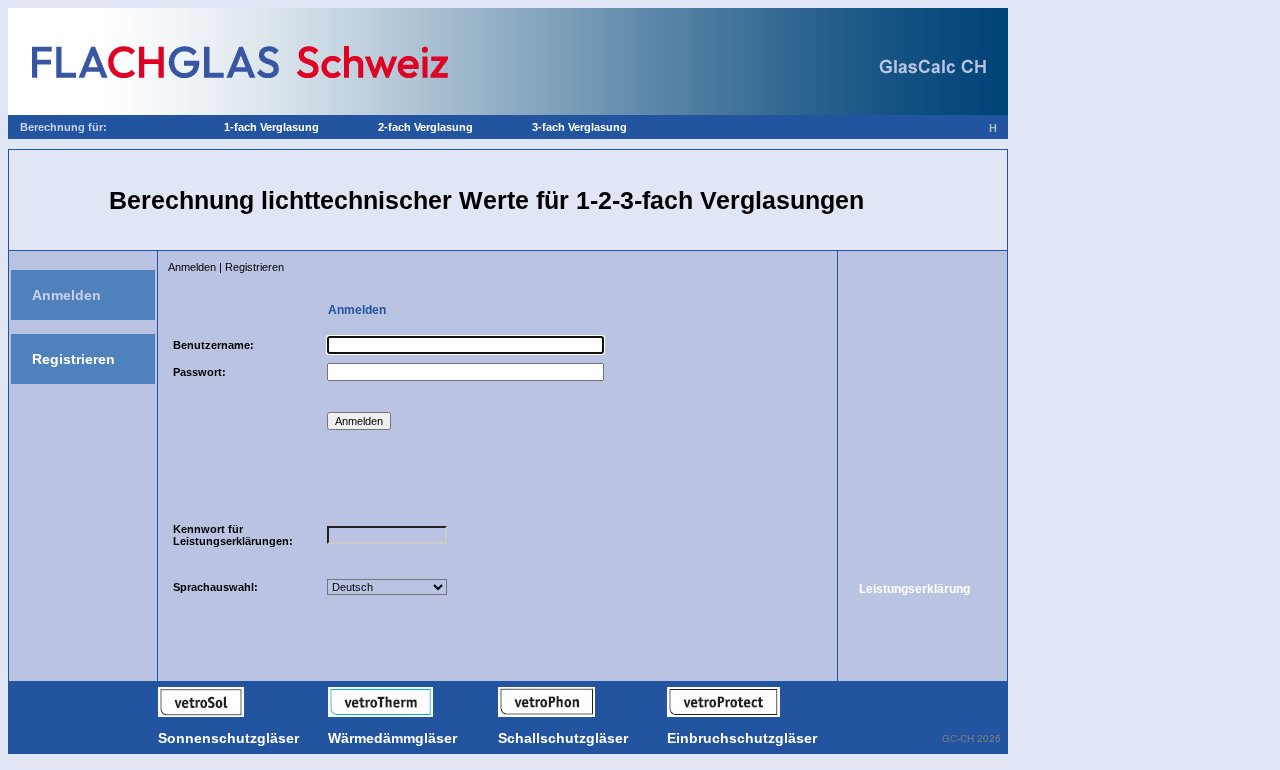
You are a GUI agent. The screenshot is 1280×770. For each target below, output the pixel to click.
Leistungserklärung (914, 589)
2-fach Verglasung (425, 127)
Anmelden (66, 295)
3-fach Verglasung (579, 127)
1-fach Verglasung (271, 127)
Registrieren (73, 359)
